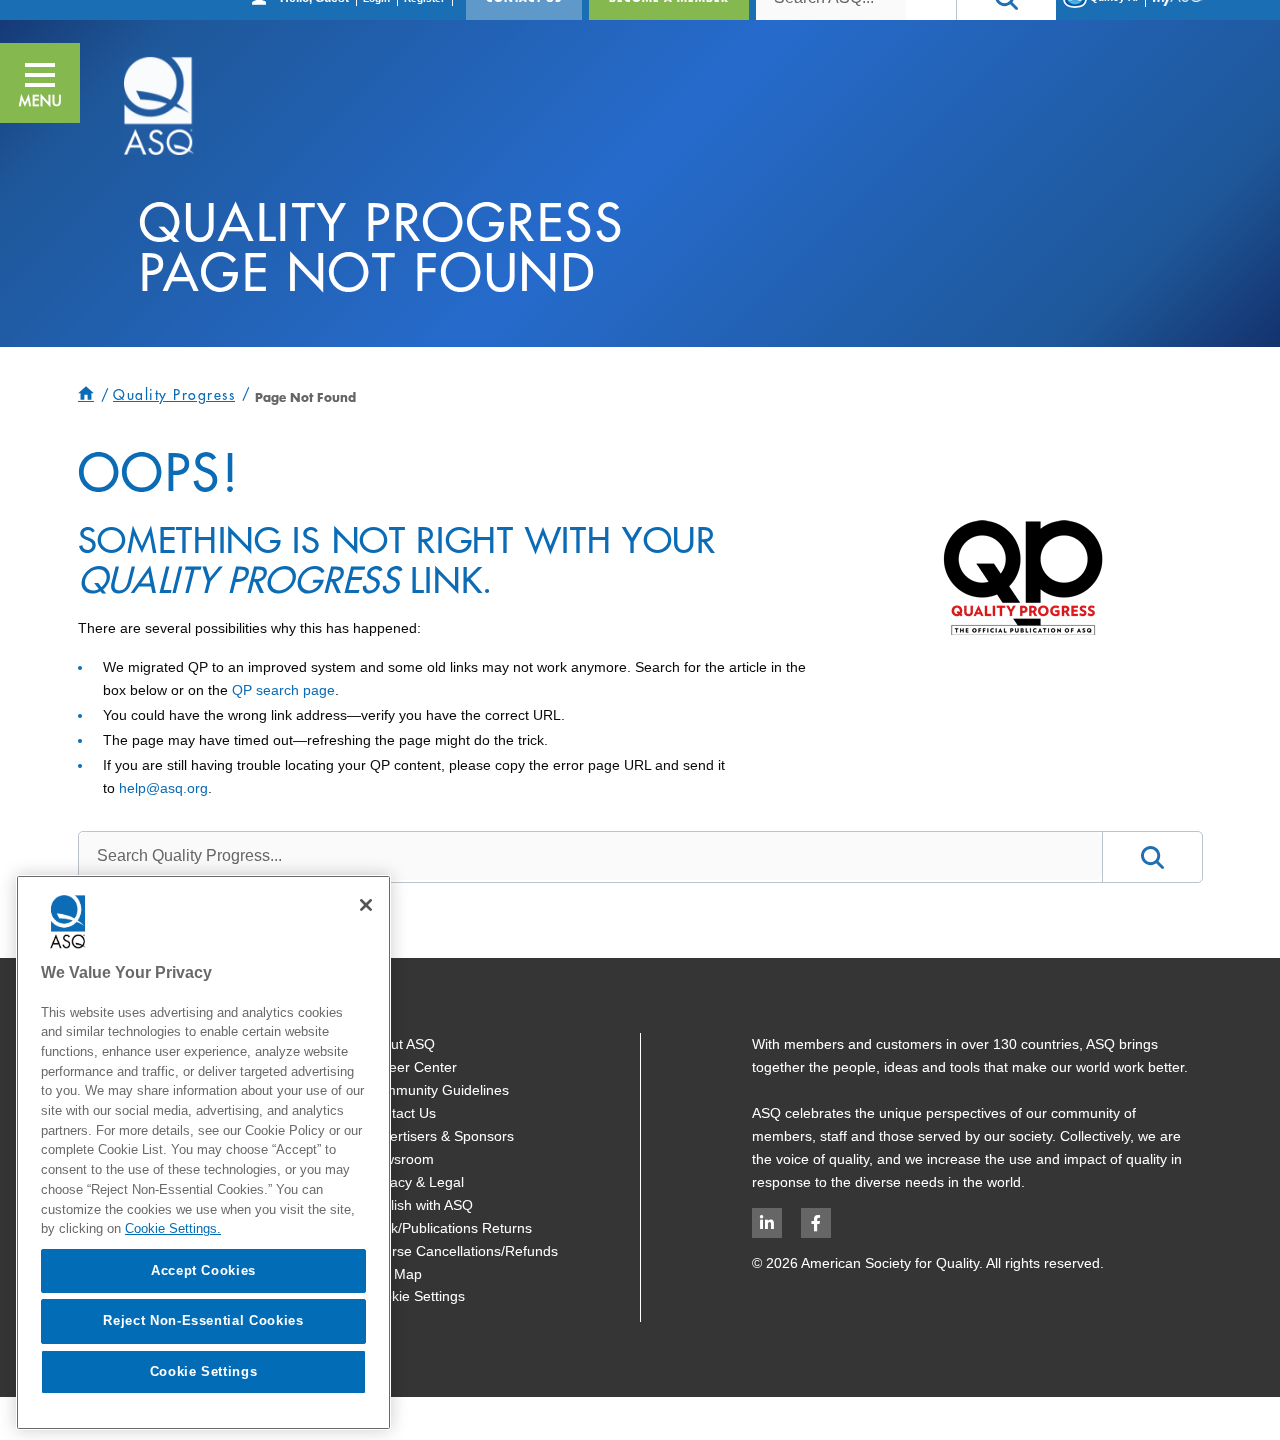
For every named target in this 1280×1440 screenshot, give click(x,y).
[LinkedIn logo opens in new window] (767, 1223)
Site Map (394, 1274)
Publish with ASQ (419, 1205)
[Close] (366, 905)
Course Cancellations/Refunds (462, 1251)
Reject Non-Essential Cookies (203, 1320)
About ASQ (400, 1044)
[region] (203, 1152)
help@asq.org (163, 788)
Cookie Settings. (173, 1228)
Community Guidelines (437, 1090)
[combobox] (590, 856)
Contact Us (401, 1113)
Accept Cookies (203, 1270)
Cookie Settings (415, 1296)
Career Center (411, 1067)
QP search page (283, 690)
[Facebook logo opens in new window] (816, 1223)
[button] (40, 83)
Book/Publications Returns (449, 1228)
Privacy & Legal (415, 1182)
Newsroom (400, 1159)
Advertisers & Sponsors (440, 1136)
